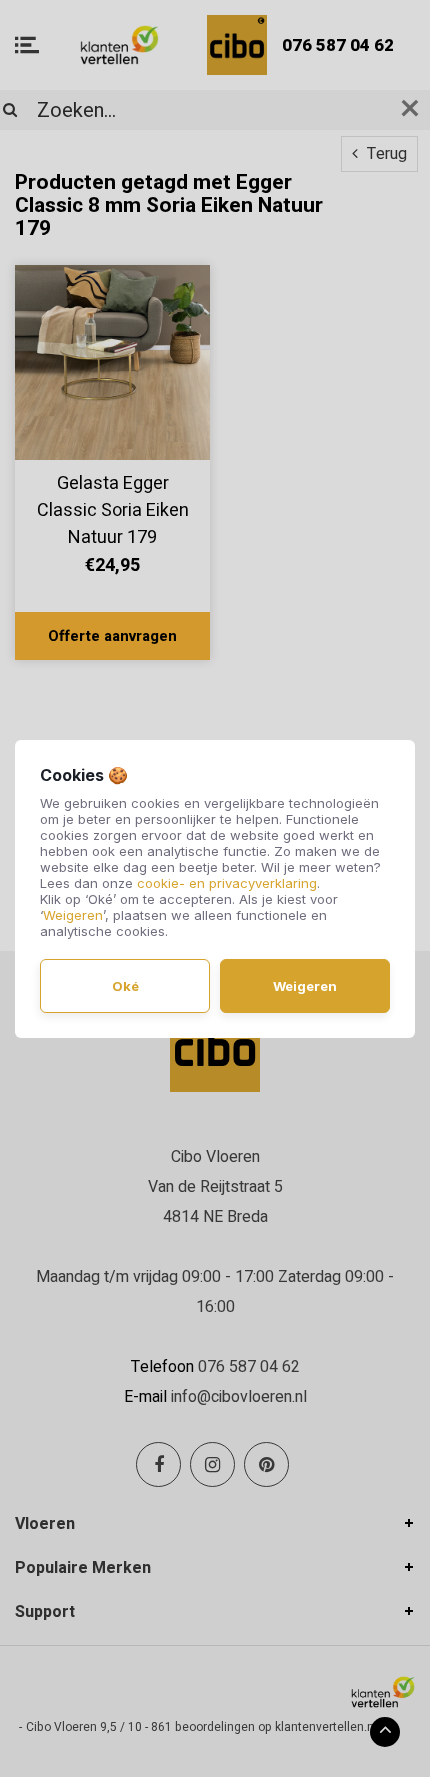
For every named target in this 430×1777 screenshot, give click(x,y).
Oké (125, 986)
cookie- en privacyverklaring (227, 883)
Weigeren (73, 915)
